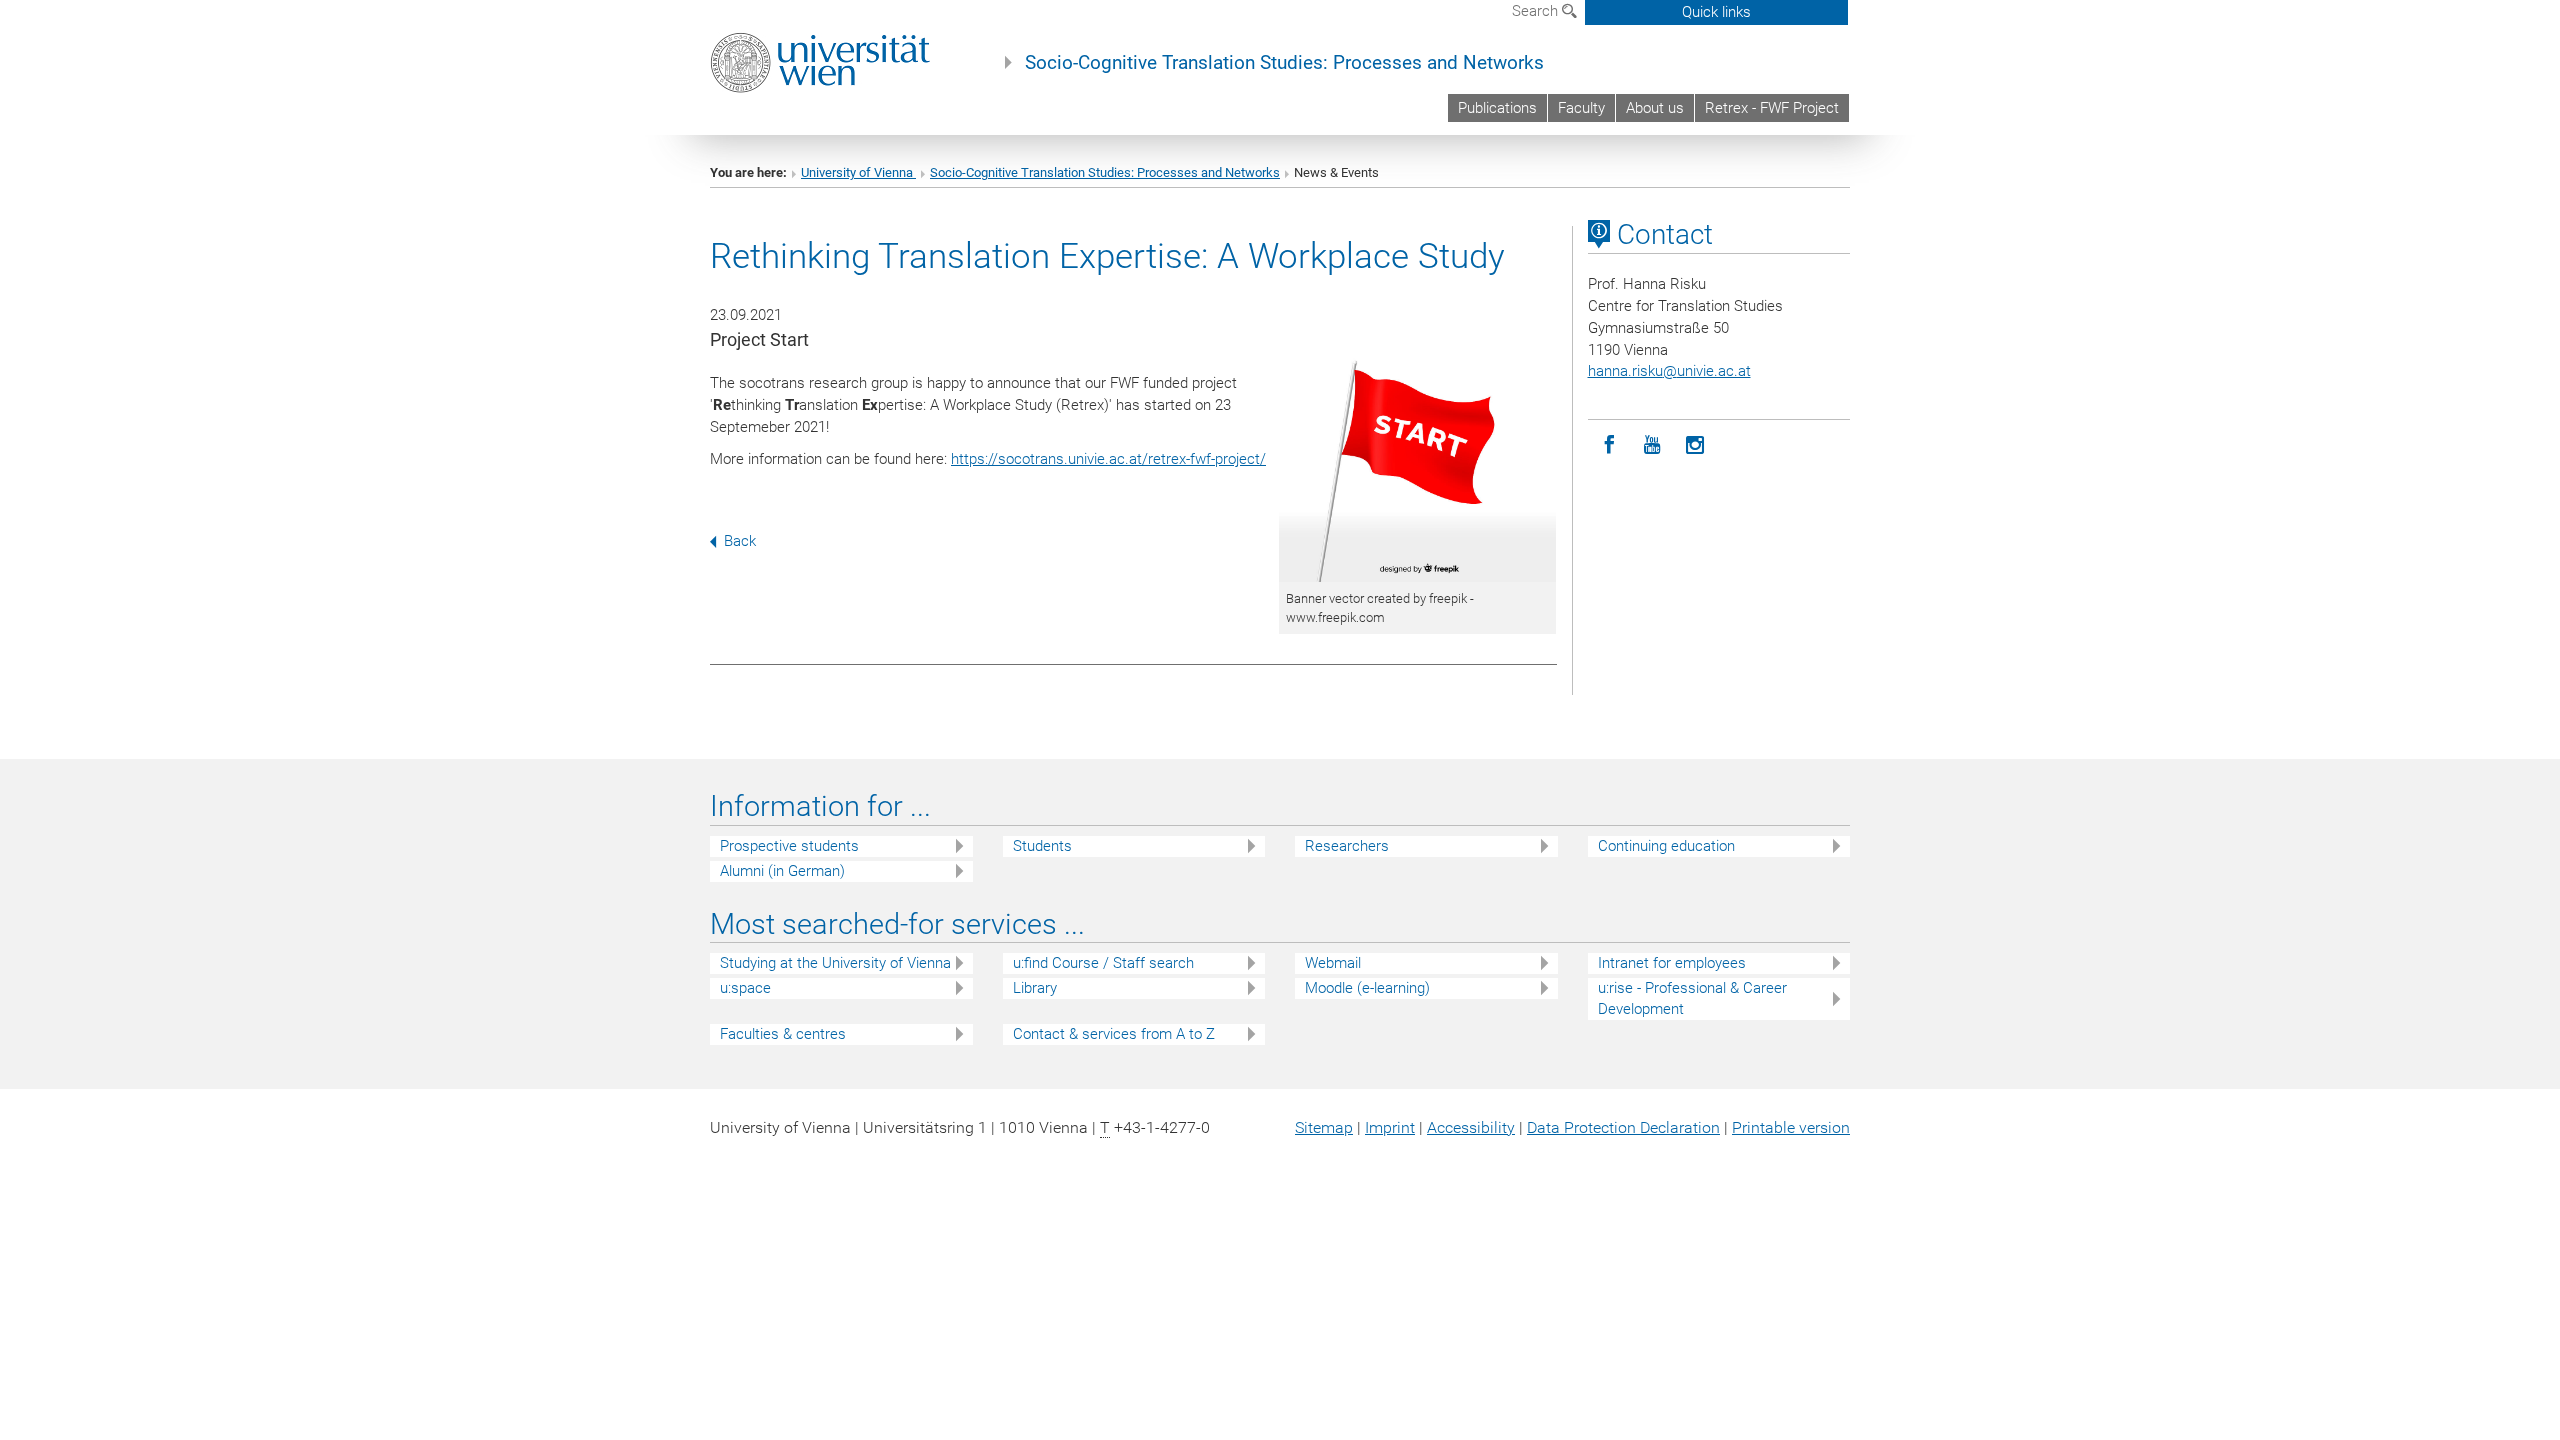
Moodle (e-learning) (1367, 988)
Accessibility (1471, 1127)
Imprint (1390, 1127)
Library (1035, 988)
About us (1655, 108)
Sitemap (1324, 1127)
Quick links (1716, 12)
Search (1537, 11)
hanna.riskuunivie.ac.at (1669, 371)
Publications (1497, 108)
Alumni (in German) (782, 871)
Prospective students (789, 846)
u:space (745, 988)
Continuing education (1666, 846)
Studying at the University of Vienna (835, 963)
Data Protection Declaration (1623, 1127)
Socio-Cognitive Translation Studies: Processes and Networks (1284, 63)
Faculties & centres (783, 1034)
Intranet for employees (1672, 963)
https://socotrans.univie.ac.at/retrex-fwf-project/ (1108, 459)
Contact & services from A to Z (1114, 1034)
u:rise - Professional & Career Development (1692, 998)
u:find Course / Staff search (1103, 963)
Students (1042, 846)
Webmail (1333, 963)
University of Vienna (858, 172)
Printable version (1791, 1127)
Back (740, 541)
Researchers (1347, 846)
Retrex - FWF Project (1772, 108)
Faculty (1581, 108)
